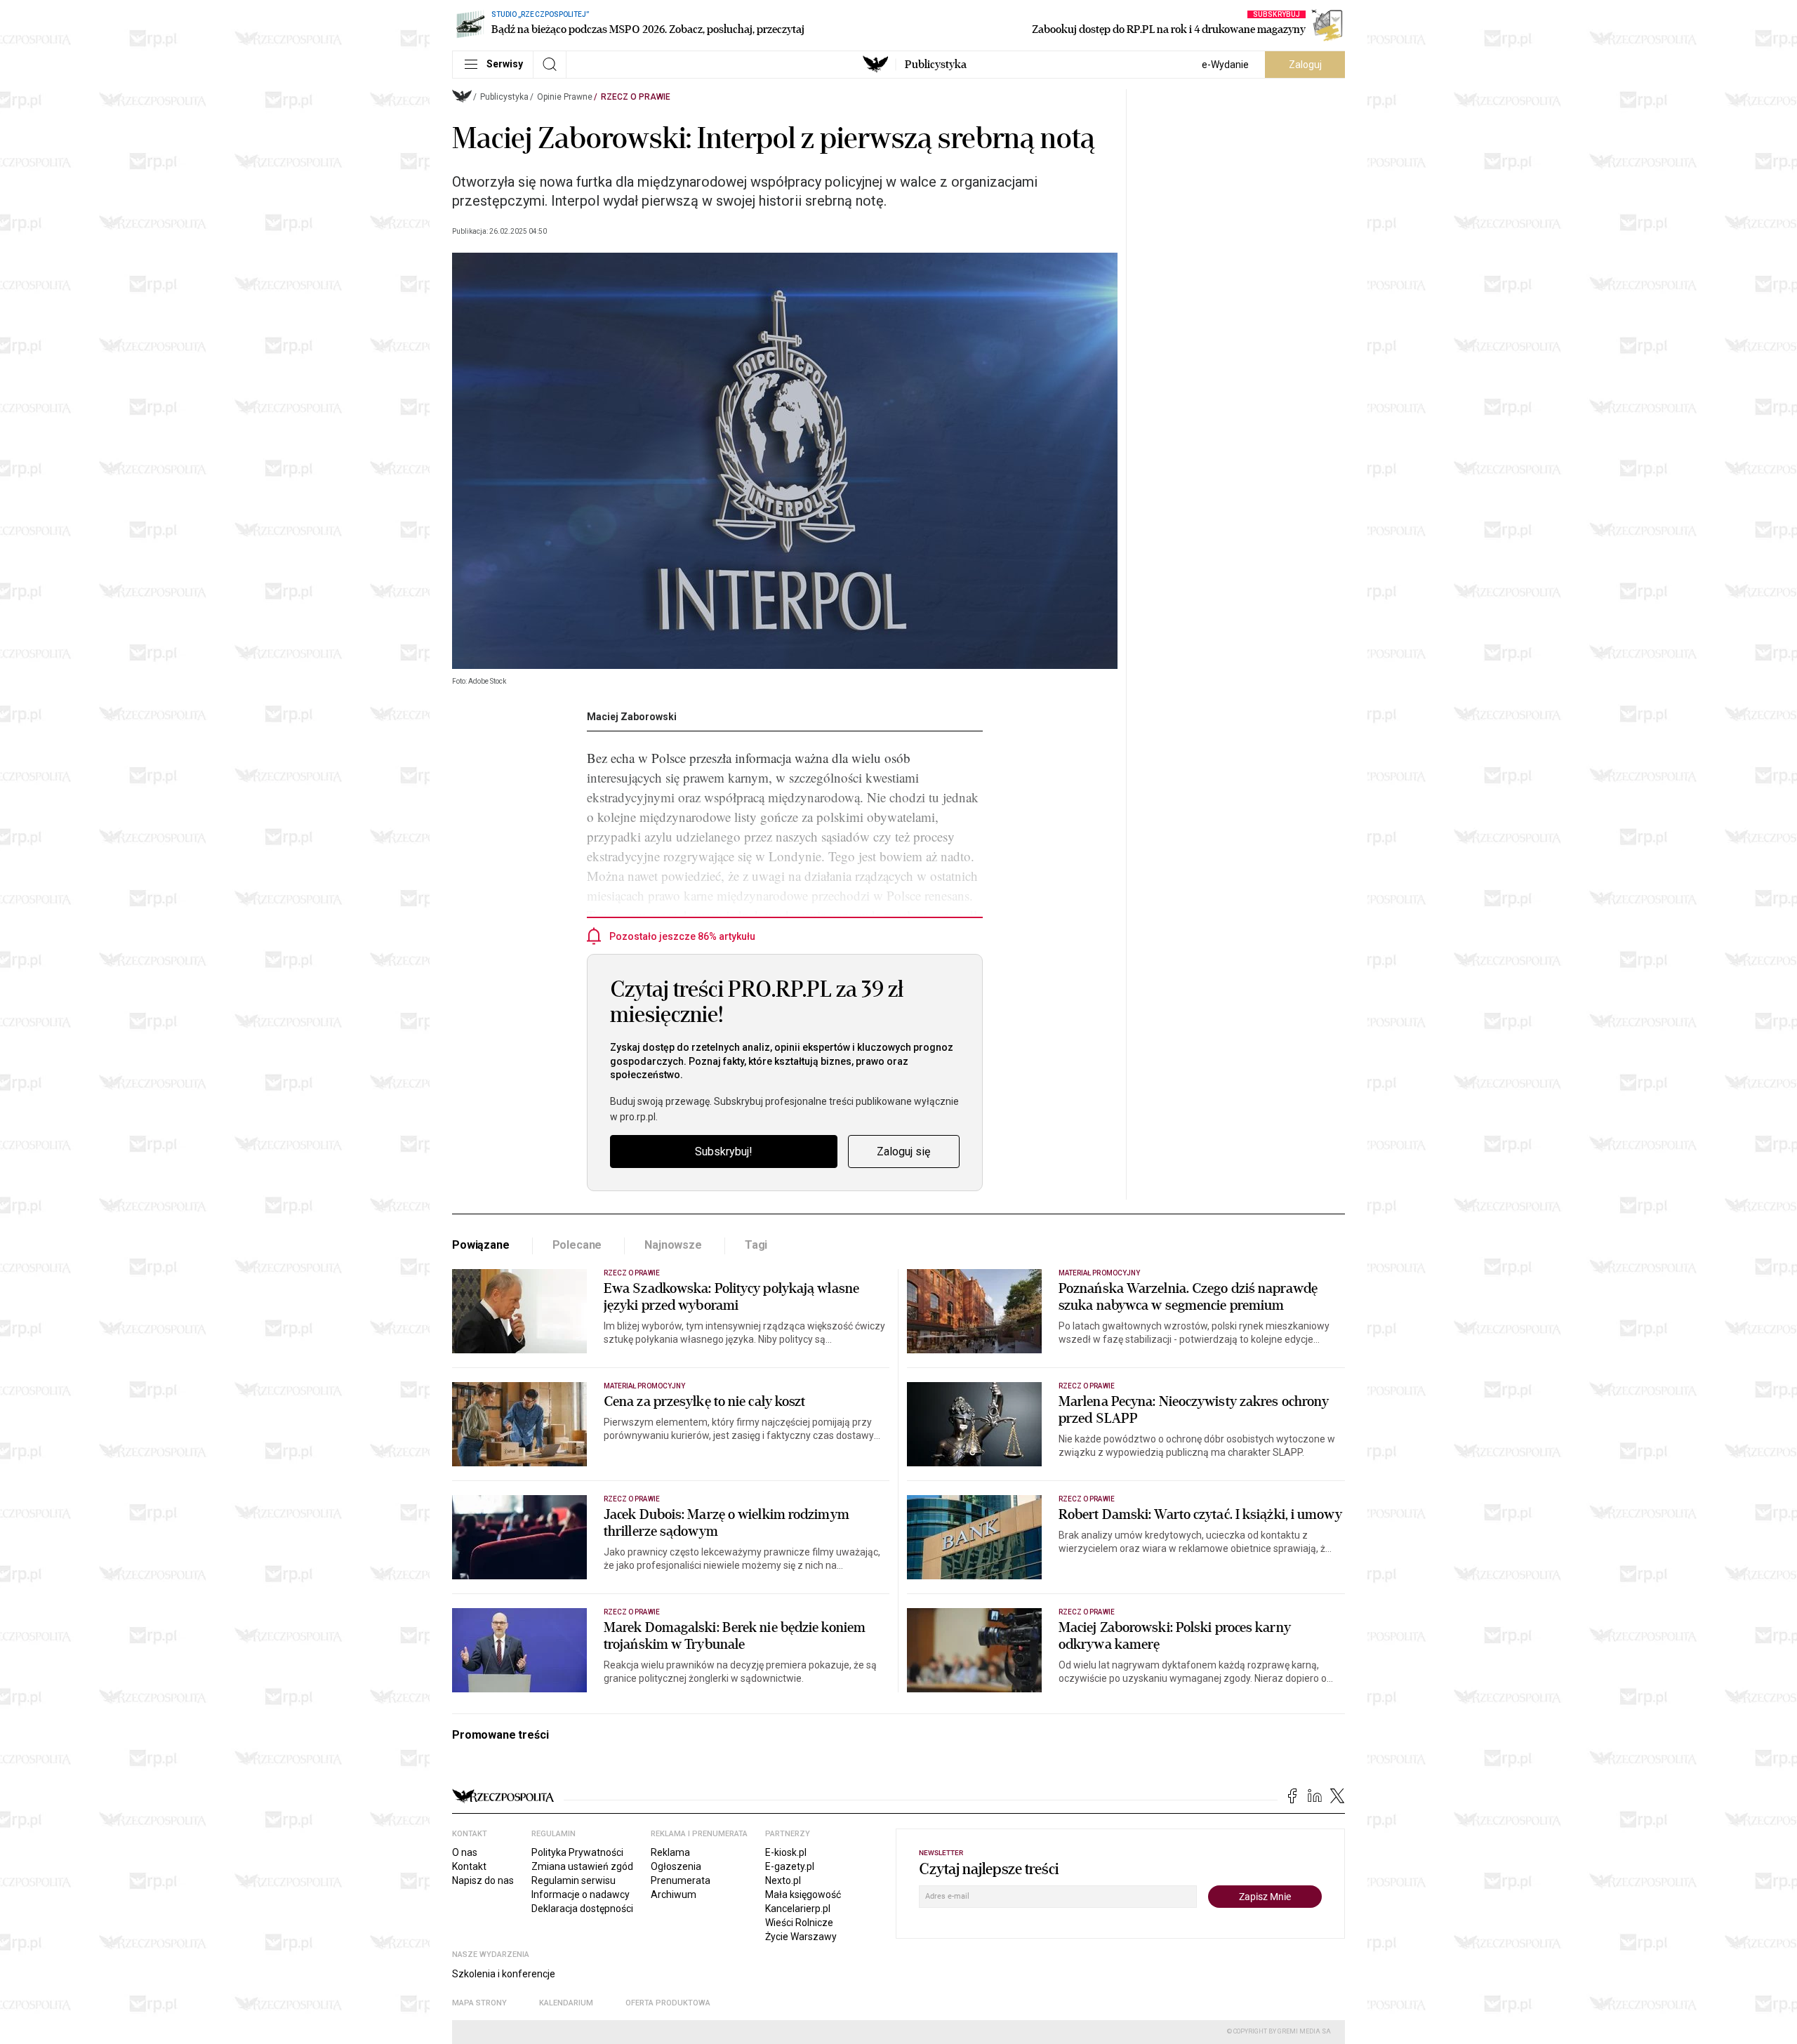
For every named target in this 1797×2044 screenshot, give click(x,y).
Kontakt (469, 1866)
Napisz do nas (483, 1880)
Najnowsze (673, 1245)
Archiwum (674, 1894)
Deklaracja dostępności (582, 1909)
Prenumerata (681, 1880)
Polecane (577, 1245)
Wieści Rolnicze (799, 1923)
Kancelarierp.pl (798, 1909)
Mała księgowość (803, 1894)
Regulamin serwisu (573, 1880)
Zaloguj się (903, 1152)
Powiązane (481, 1245)
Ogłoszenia (676, 1866)
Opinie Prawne (565, 97)
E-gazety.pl (790, 1866)
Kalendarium (566, 2003)
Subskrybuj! (724, 1152)
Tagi (756, 1245)
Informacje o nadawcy (581, 1894)
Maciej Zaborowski (632, 717)
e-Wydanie (1225, 65)
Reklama (670, 1852)
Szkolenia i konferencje (504, 1974)
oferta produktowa (668, 2003)
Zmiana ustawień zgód (582, 1866)
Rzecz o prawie (636, 97)
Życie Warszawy (801, 1937)
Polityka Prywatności (577, 1852)
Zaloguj (1305, 65)
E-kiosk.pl (786, 1852)
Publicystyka (936, 65)
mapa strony (479, 2003)
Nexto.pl (783, 1880)
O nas (465, 1852)
